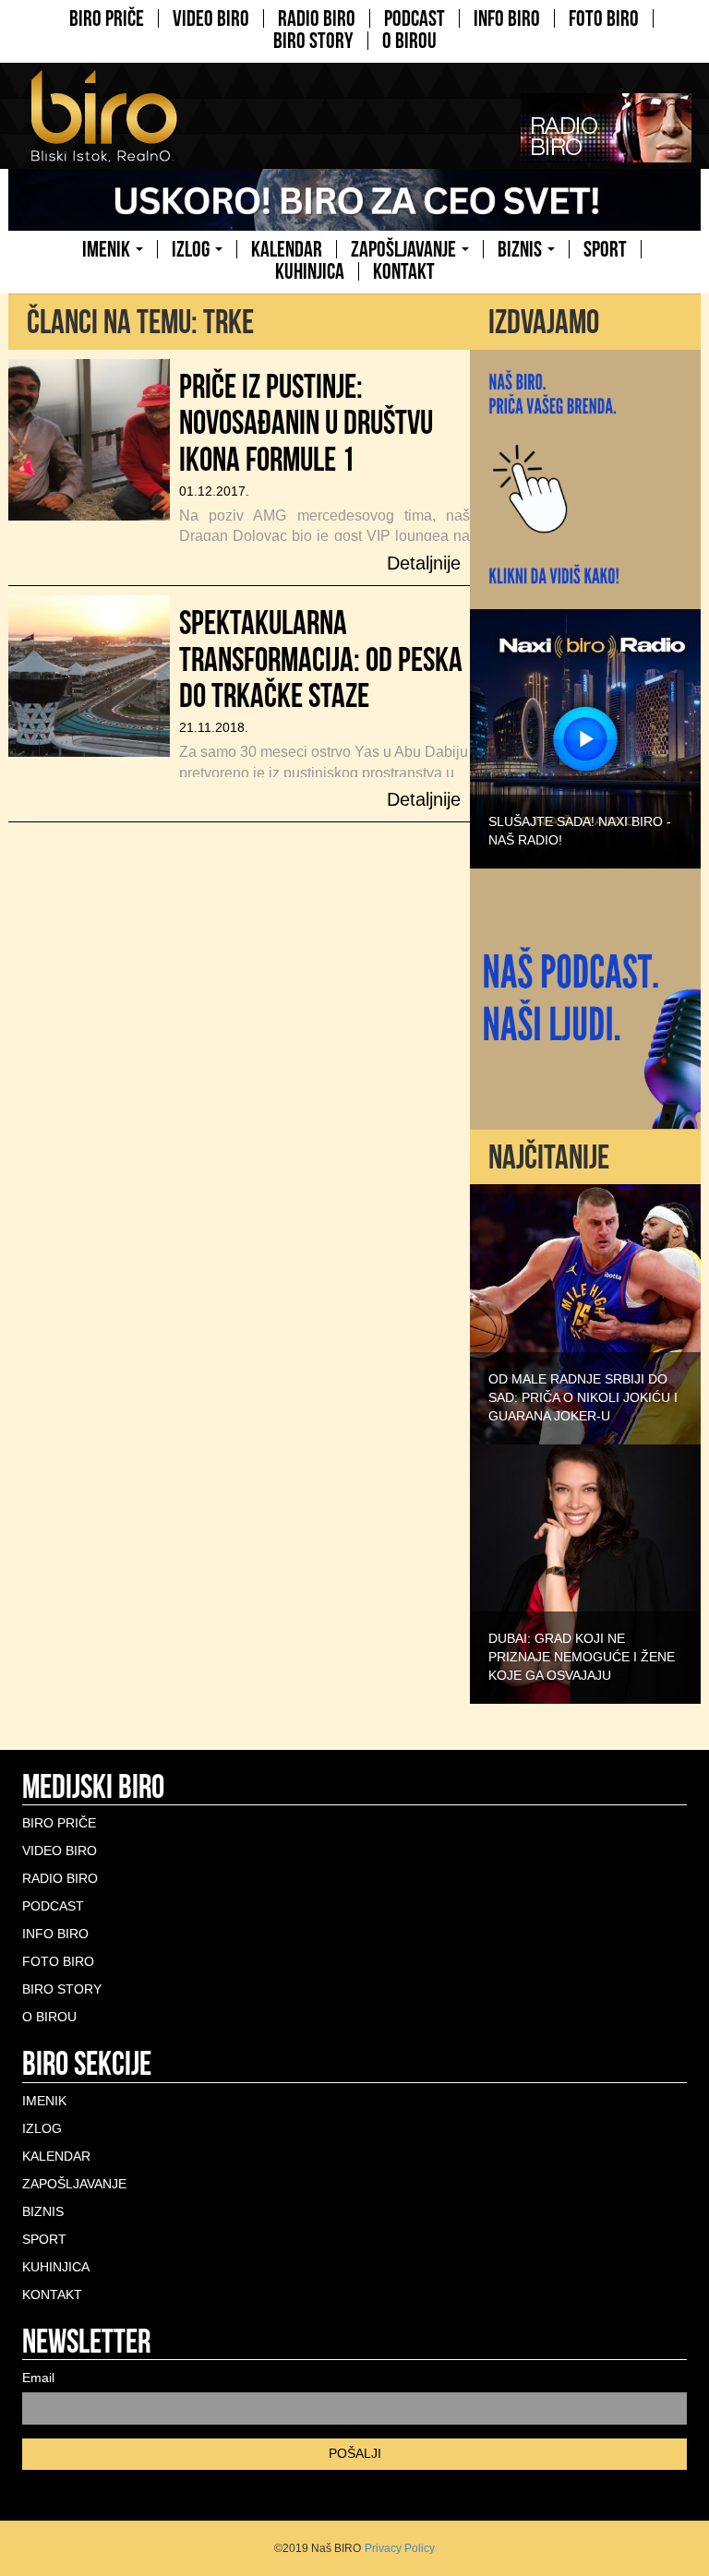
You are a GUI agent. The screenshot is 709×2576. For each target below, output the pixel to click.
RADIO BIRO (317, 18)
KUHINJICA (310, 271)
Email (38, 2378)
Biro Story (313, 41)
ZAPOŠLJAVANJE (405, 249)
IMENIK (108, 249)
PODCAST (415, 18)
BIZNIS (522, 249)
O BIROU (409, 41)
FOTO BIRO (604, 18)
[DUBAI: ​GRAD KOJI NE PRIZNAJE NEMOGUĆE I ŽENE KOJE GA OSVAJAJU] (585, 1573)
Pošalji (355, 2453)
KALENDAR (287, 249)
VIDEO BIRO (211, 18)
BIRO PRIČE (107, 18)
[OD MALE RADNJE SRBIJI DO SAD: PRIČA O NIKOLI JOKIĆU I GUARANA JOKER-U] (585, 1313)
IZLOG (192, 249)
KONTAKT (404, 271)
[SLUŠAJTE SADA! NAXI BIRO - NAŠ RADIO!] (585, 737)
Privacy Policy (400, 2548)
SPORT (605, 249)
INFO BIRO (507, 18)
